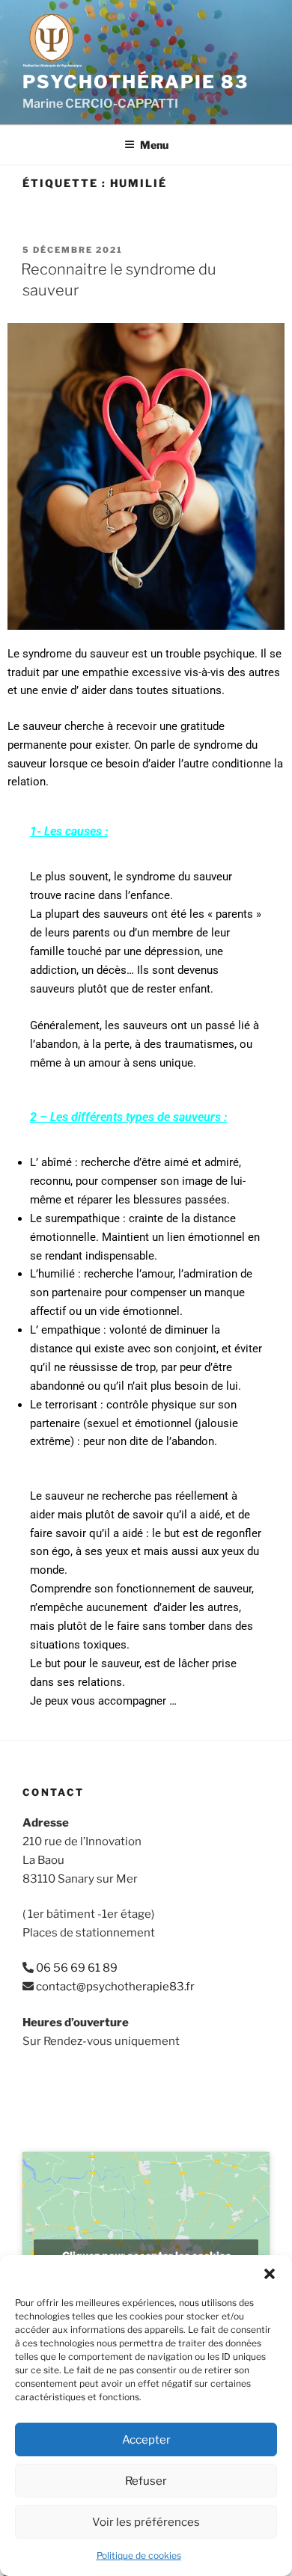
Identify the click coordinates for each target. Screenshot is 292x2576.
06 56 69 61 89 (77, 1968)
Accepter (146, 2440)
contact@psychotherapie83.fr (115, 1987)
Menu (154, 145)
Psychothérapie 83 (136, 82)
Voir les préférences (146, 2522)
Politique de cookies (139, 2555)
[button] (270, 2274)
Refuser (146, 2481)
